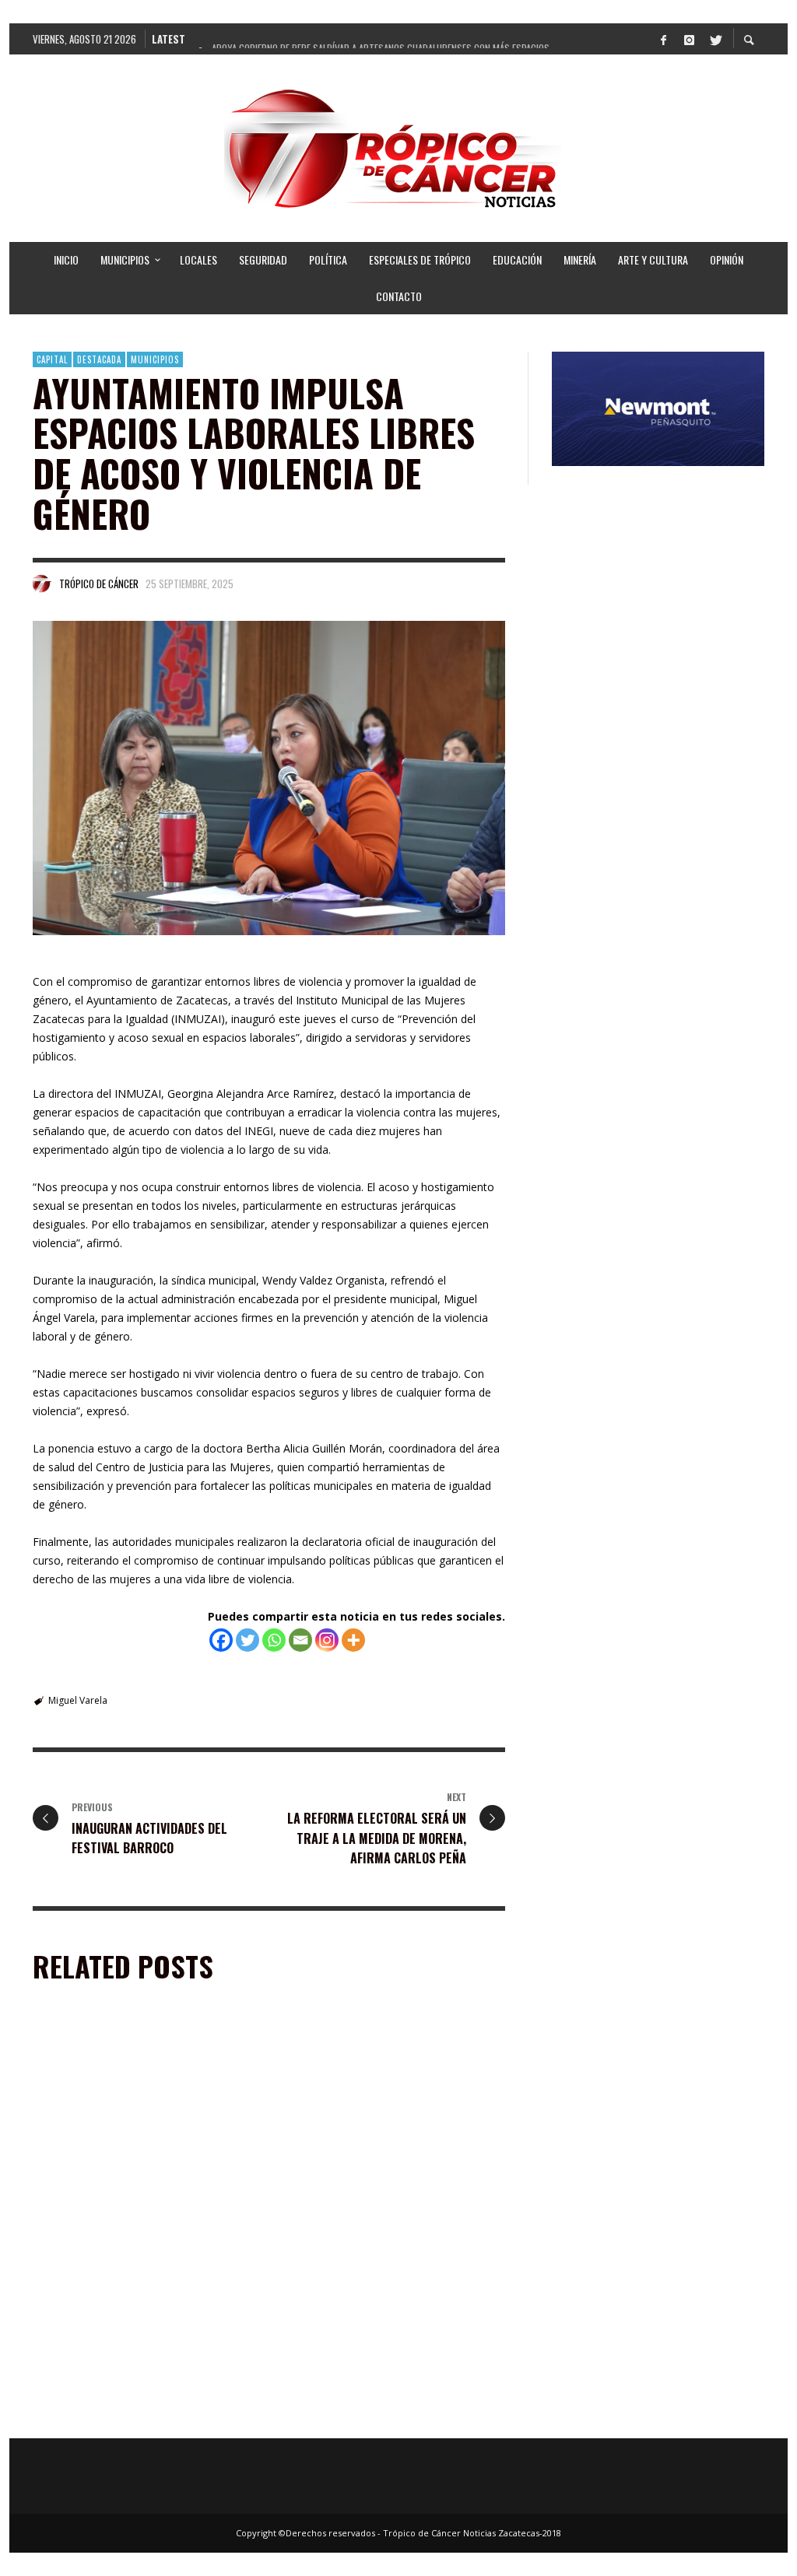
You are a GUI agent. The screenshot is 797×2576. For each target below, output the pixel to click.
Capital (52, 359)
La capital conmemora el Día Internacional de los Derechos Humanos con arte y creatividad (388, 2408)
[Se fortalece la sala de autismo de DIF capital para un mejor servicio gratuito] (368, 2114)
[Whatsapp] (274, 1640)
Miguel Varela (78, 1700)
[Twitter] (714, 39)
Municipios (155, 359)
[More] (353, 1640)
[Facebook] (663, 39)
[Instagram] (689, 39)
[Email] (300, 1640)
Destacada (99, 359)
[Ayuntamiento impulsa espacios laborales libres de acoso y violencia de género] (269, 778)
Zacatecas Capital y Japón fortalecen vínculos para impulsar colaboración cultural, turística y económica (135, 2408)
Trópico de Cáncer (99, 584)
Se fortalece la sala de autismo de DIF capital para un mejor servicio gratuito (388, 2199)
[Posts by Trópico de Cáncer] (42, 584)
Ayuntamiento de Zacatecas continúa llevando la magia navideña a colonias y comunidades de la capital (138, 2206)
